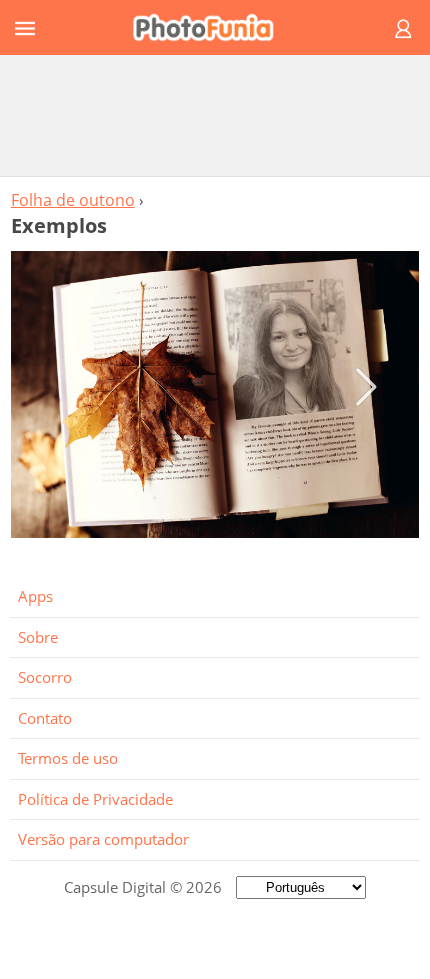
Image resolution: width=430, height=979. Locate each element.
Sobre (38, 637)
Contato (45, 718)
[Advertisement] (215, 115)
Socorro (45, 677)
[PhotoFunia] (212, 27)
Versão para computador (103, 839)
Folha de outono (73, 200)
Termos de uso (68, 758)
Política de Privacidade (95, 799)
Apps (35, 596)
